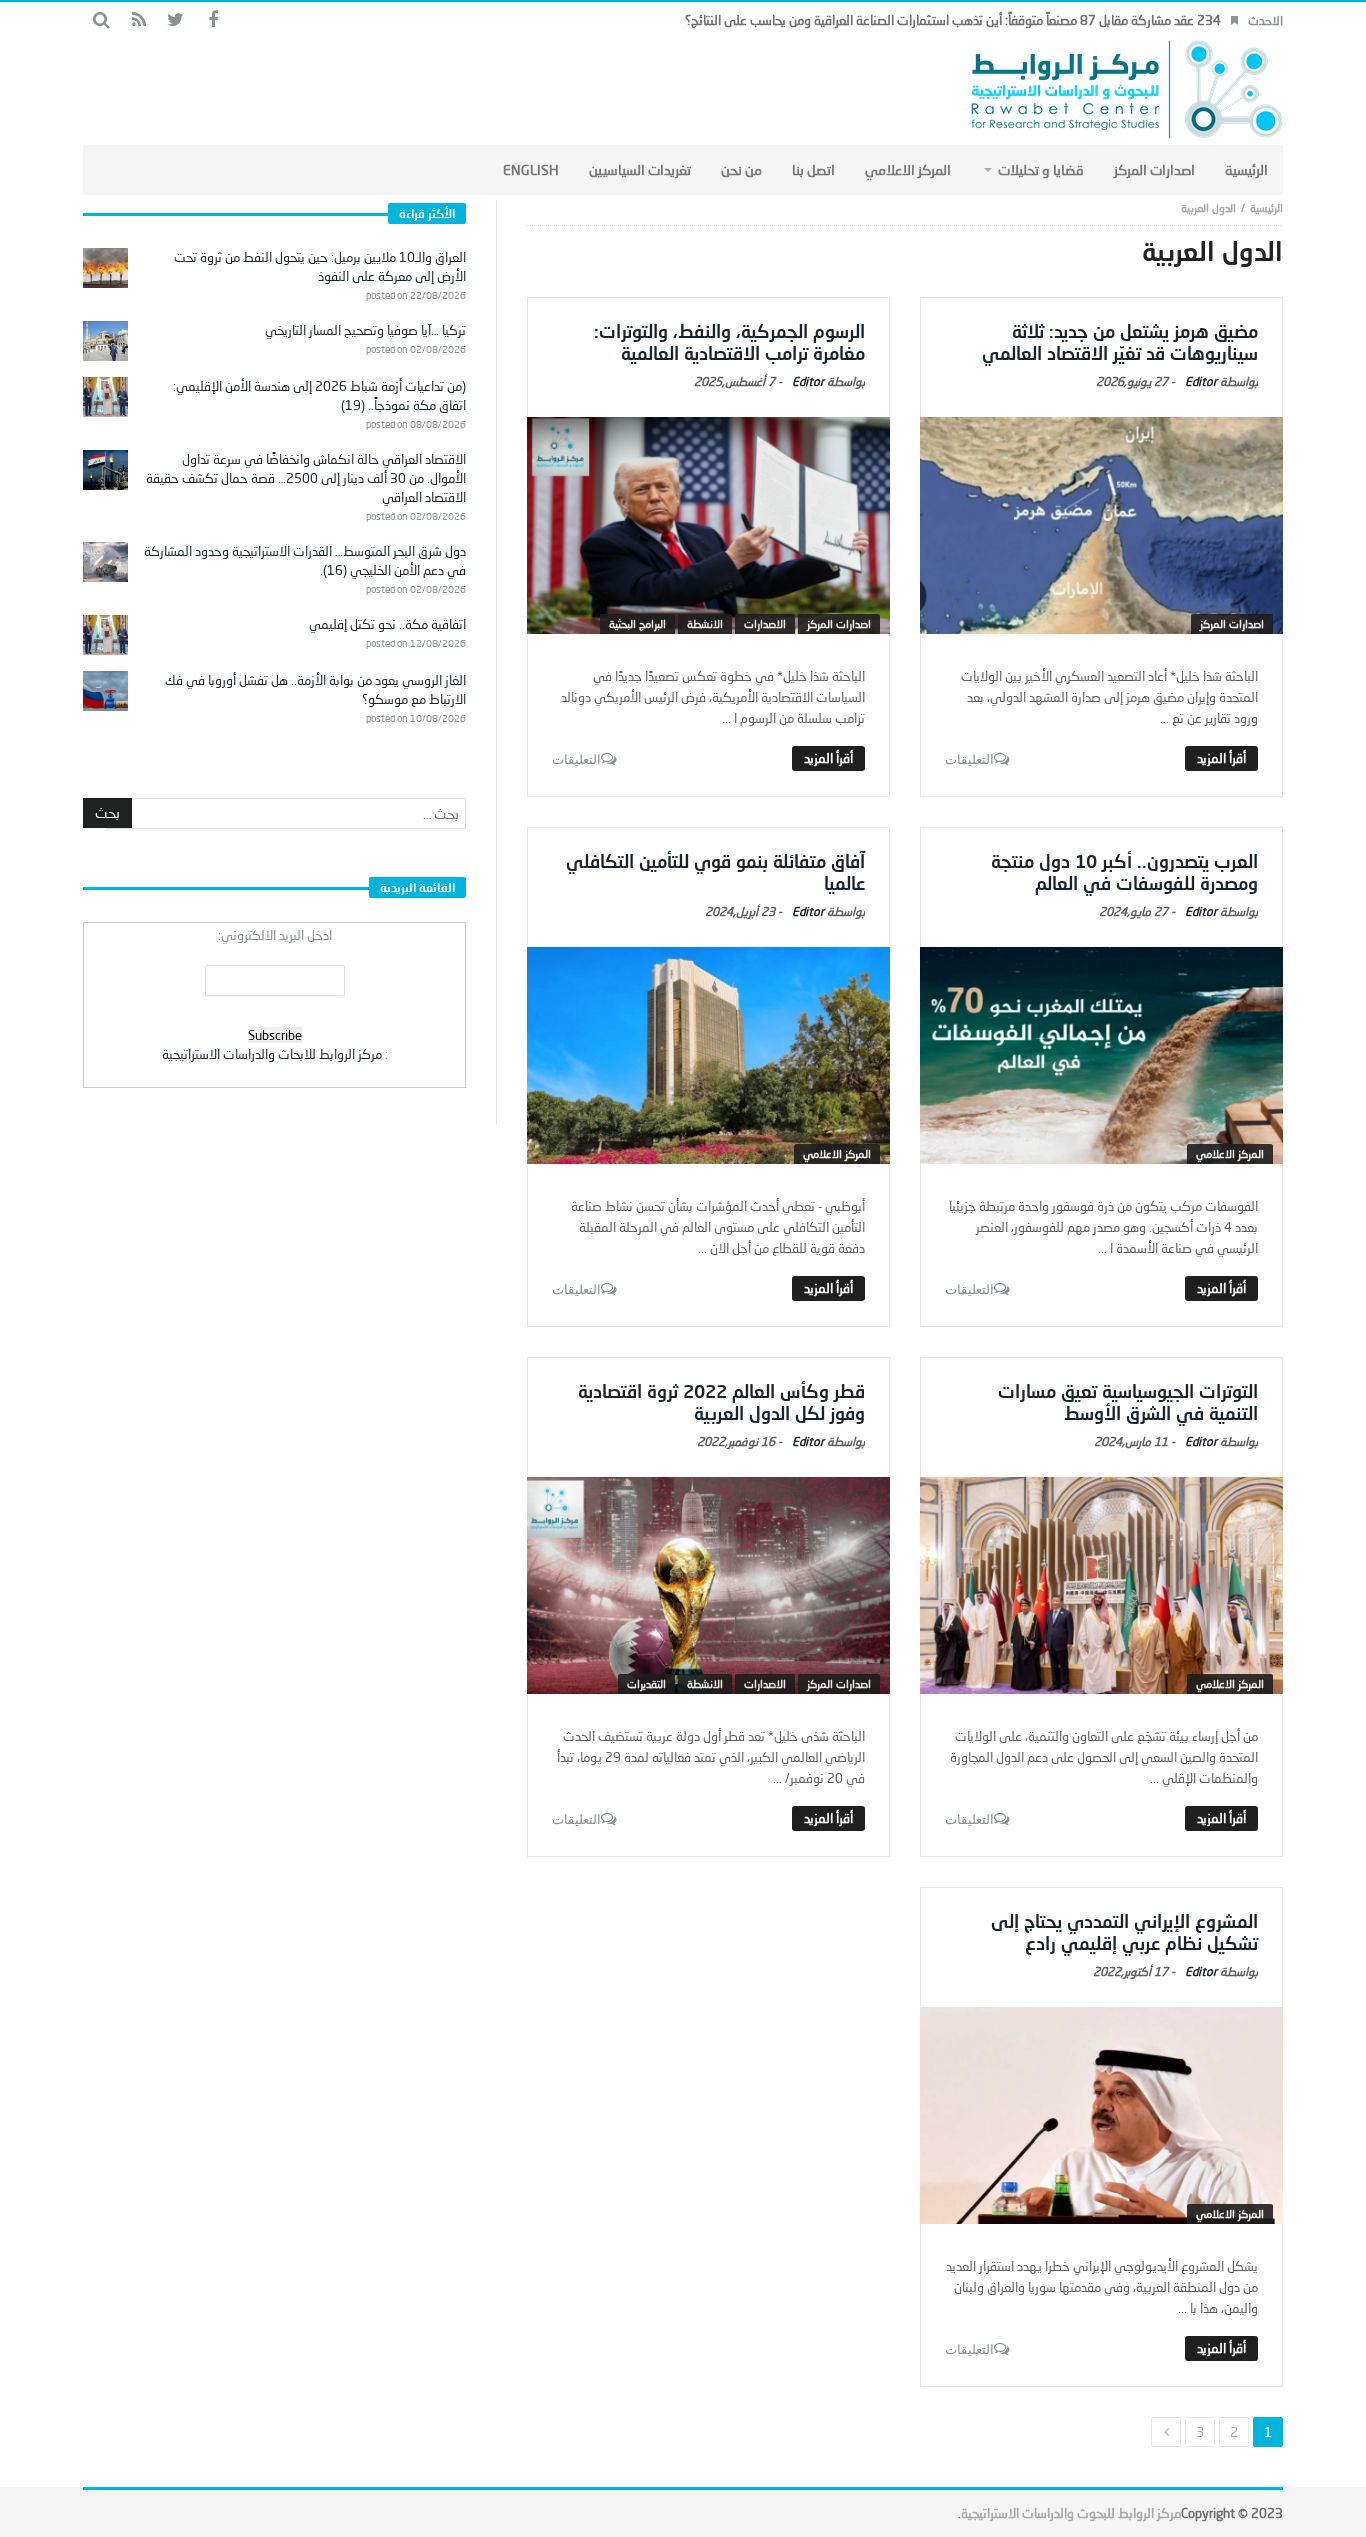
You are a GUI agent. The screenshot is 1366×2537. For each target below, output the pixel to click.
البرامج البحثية (637, 623)
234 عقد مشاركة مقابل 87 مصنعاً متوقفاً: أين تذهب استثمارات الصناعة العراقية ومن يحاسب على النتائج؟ (953, 20)
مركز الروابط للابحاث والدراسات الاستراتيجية (272, 1054)
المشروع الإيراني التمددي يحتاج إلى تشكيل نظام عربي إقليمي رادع (1124, 1932)
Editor (1201, 381)
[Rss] (138, 20)
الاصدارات (765, 623)
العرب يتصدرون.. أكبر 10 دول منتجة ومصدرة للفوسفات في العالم (1124, 872)
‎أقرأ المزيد (1221, 758)
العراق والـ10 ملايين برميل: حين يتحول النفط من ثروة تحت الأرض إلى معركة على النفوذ (320, 266)
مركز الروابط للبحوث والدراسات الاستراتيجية (1071, 2513)
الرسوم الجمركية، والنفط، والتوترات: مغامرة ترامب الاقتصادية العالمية (729, 342)
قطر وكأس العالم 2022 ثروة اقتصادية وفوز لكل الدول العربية (721, 1402)
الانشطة (705, 623)
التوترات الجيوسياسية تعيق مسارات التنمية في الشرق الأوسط (1128, 1402)
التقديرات (646, 1683)
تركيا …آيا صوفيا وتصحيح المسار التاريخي (365, 330)
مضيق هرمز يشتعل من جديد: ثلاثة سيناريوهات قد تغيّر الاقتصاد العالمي (1120, 342)
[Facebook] (212, 20)
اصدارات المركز (1232, 623)
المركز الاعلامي (1230, 1153)
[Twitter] (175, 20)
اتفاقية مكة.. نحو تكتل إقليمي (387, 624)
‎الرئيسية (1266, 207)
